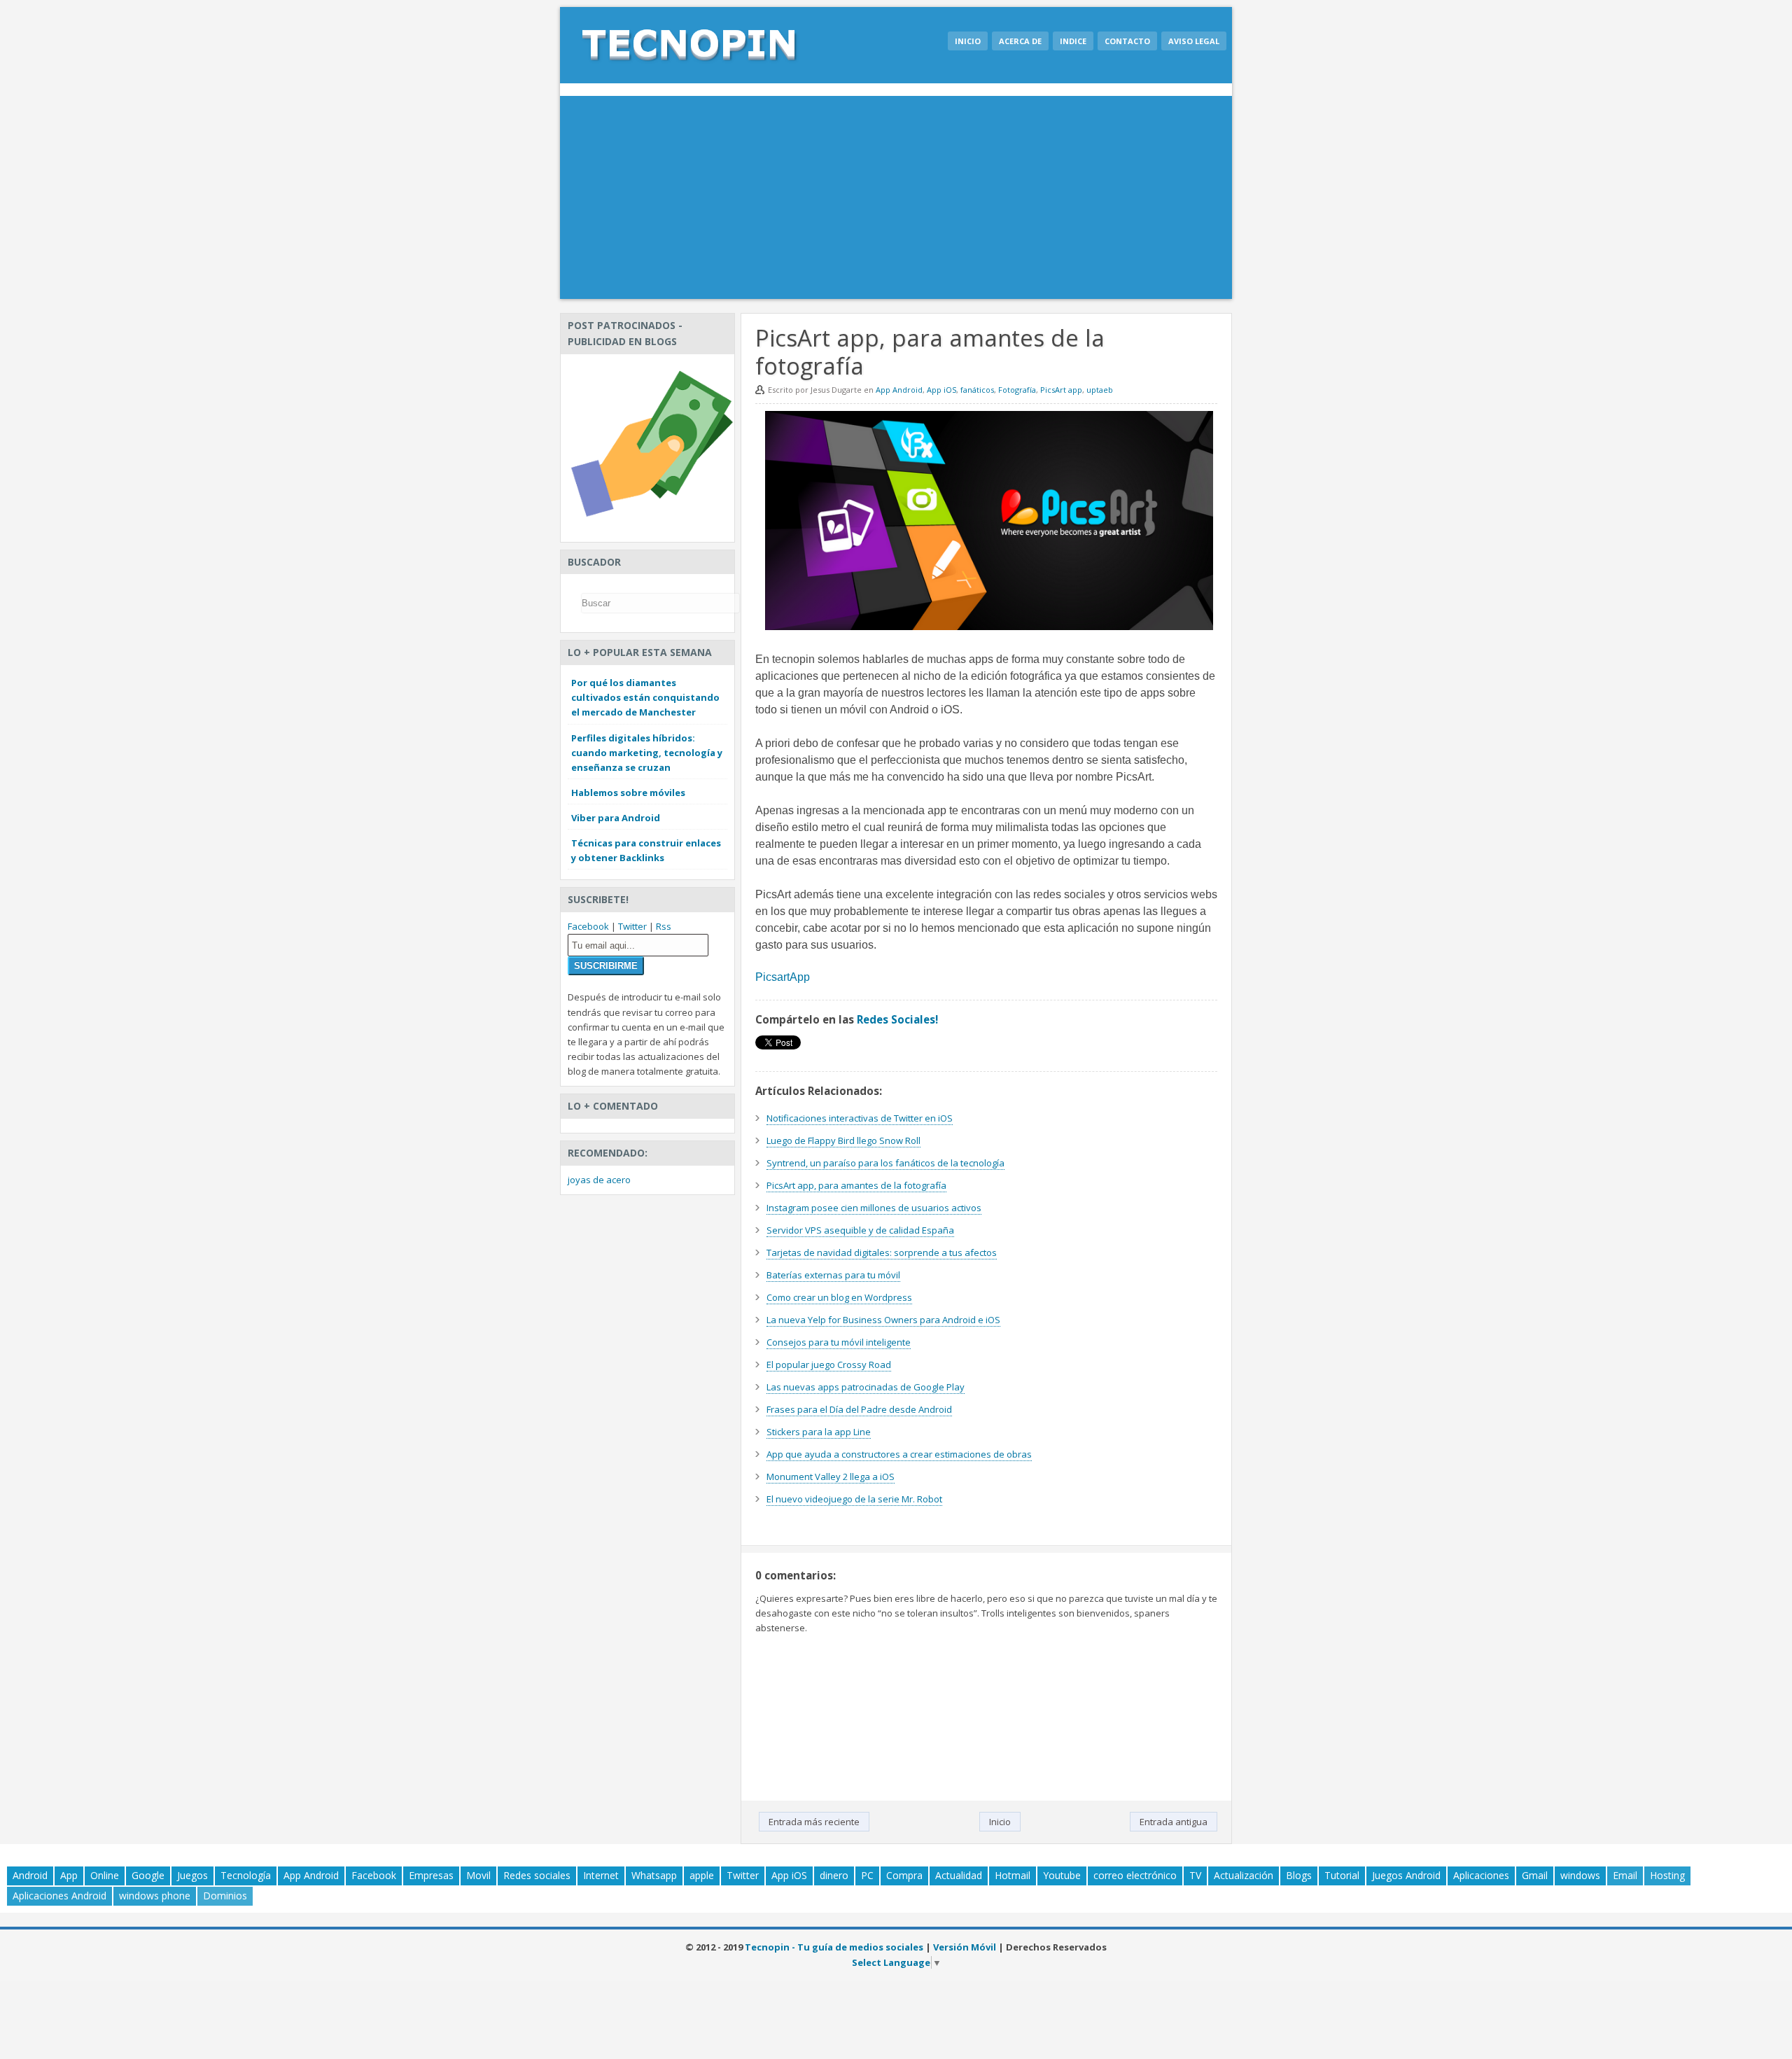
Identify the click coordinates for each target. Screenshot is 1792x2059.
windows (1580, 1875)
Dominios (225, 1896)
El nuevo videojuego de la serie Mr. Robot (854, 1499)
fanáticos (977, 390)
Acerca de (1020, 41)
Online (105, 1875)
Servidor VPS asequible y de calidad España (860, 1230)
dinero (834, 1875)
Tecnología (246, 1875)
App (69, 1875)
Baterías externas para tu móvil (833, 1275)
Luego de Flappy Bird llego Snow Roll (843, 1140)
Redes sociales (537, 1875)
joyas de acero (599, 1180)
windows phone (155, 1896)
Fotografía (1017, 390)
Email (1625, 1875)
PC (867, 1875)
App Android (899, 390)
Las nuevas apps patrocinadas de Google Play (866, 1387)
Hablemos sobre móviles (628, 793)
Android (30, 1875)
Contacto (1127, 41)
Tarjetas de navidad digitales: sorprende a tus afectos (882, 1252)
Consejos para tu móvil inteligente (839, 1342)
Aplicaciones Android (59, 1896)
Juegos (192, 1875)
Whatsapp (654, 1875)
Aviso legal (1194, 41)
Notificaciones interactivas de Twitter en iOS (860, 1118)
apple (702, 1875)
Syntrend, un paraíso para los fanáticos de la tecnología (885, 1163)
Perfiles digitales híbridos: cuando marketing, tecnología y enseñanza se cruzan (647, 753)
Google (148, 1875)
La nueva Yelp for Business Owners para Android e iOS (883, 1320)
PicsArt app (1061, 390)
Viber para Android (616, 818)
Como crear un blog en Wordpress (839, 1297)
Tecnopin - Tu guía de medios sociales (834, 1947)
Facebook (588, 926)
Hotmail (1013, 1875)
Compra (904, 1875)
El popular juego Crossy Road (829, 1364)
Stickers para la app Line (819, 1432)
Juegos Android (1406, 1875)
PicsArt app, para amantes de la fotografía (856, 1185)
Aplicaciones (1481, 1875)
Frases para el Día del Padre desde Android (859, 1409)
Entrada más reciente (814, 1822)
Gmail (1535, 1875)
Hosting (1667, 1875)
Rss (664, 926)
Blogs (1299, 1875)
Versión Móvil (965, 1947)
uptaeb (1100, 390)
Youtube (1062, 1875)
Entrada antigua (1174, 1822)
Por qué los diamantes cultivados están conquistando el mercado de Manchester (645, 697)
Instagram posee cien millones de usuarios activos (874, 1208)
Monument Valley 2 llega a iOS (831, 1477)
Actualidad (959, 1875)
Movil (478, 1875)
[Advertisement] (896, 201)
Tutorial (1342, 1875)
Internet (601, 1875)
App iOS (941, 390)
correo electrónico (1135, 1875)
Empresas (431, 1875)
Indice (1073, 41)
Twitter (632, 926)
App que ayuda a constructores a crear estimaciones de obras (899, 1454)
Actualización (1244, 1875)
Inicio (968, 41)
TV (1195, 1875)
